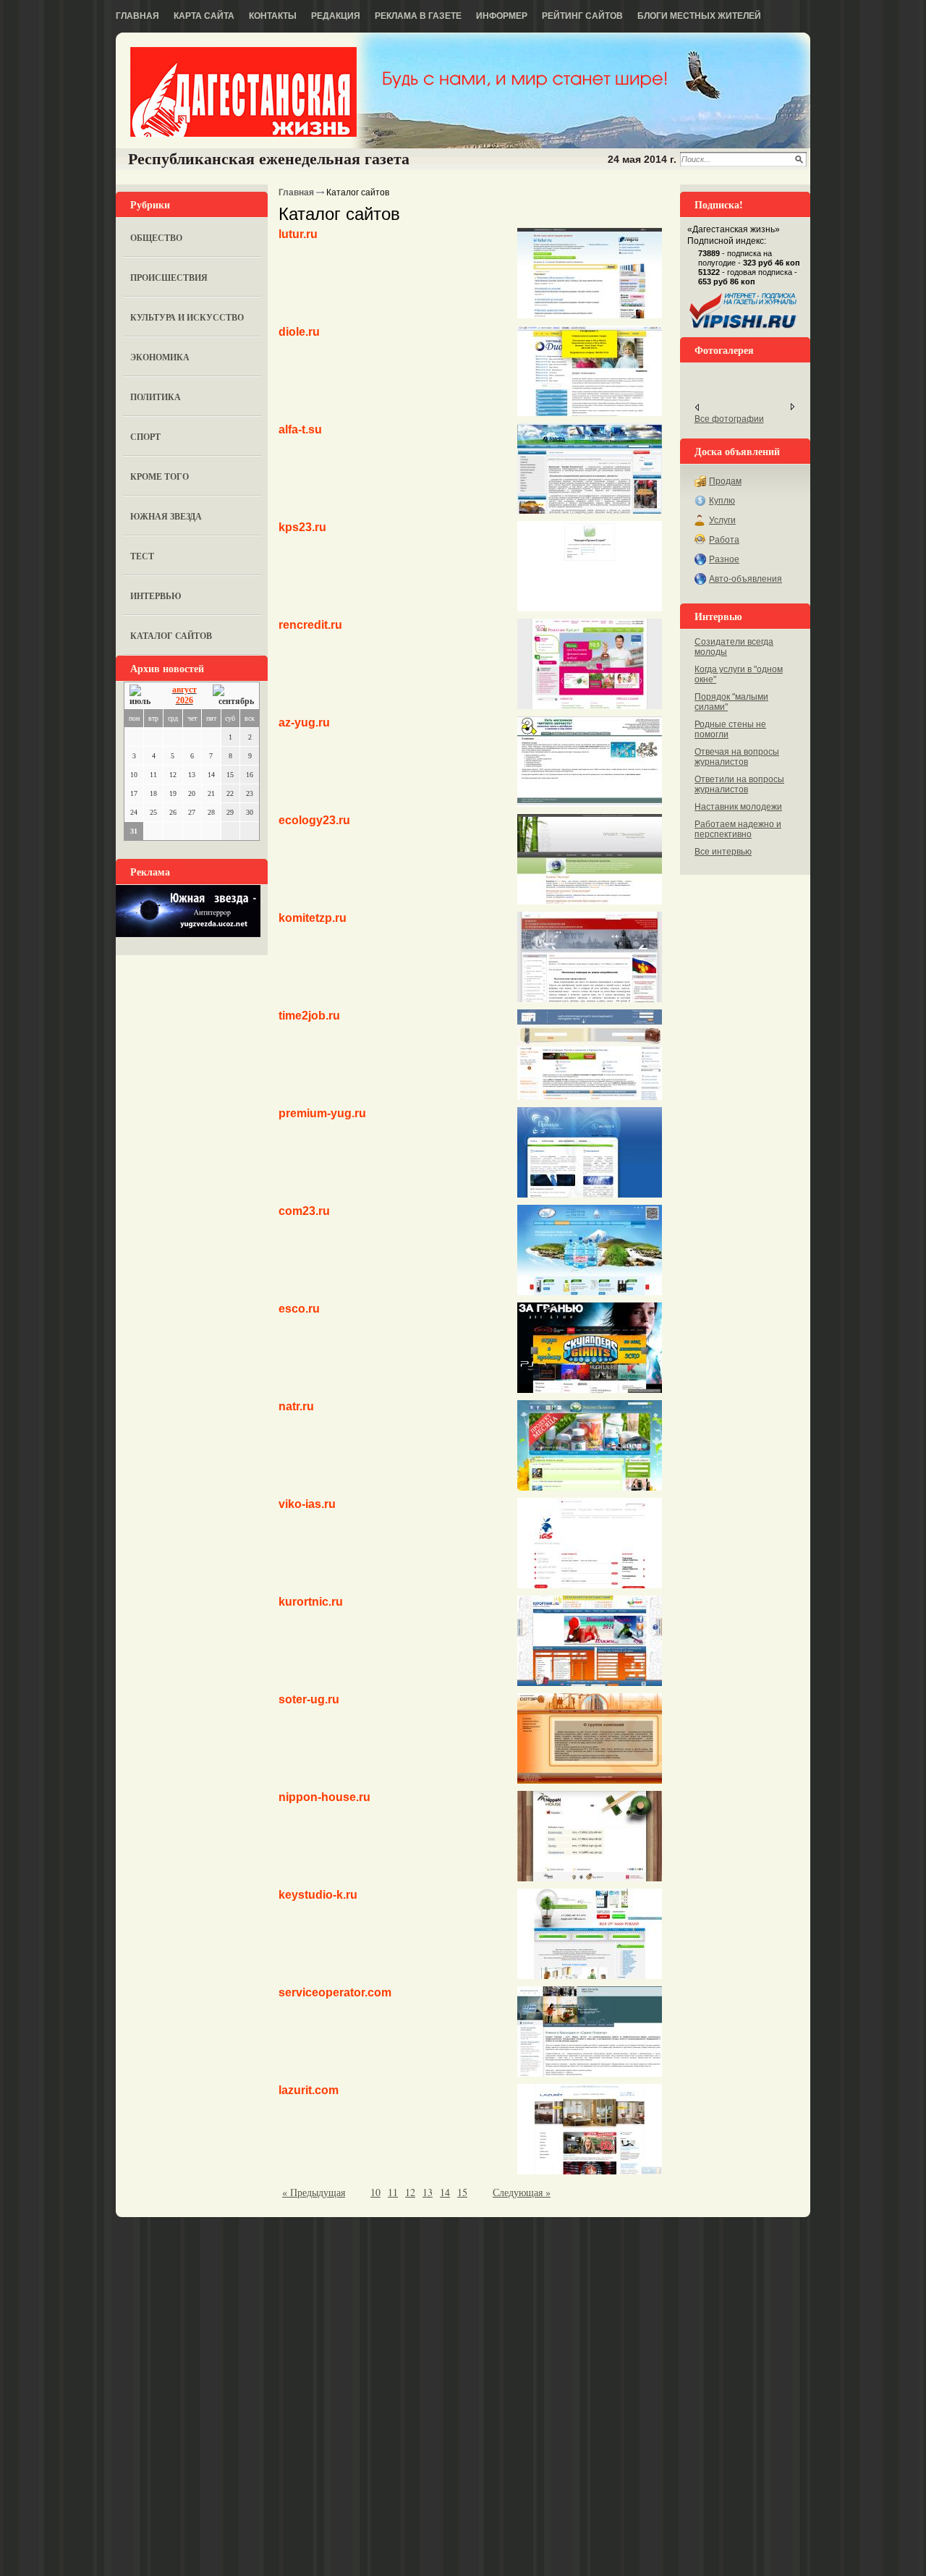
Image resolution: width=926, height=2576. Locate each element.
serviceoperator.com (335, 1992)
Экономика (160, 357)
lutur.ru (298, 234)
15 (462, 2192)
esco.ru (299, 1309)
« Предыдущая (314, 2192)
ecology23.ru (314, 820)
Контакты (273, 16)
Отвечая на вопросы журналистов (737, 757)
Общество (156, 238)
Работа (724, 540)
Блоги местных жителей (699, 16)
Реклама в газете (418, 16)
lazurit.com (309, 2090)
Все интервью (723, 852)
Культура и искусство (187, 317)
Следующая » (522, 2192)
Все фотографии (729, 419)
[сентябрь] (233, 696)
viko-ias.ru (307, 1504)
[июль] (143, 696)
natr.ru (296, 1406)
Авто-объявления (746, 579)
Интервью (156, 596)
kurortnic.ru (311, 1602)
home (243, 92)
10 (375, 2192)
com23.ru (304, 1211)
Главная (137, 16)
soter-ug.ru (309, 1699)
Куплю (722, 501)
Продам (725, 481)
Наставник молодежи (738, 807)
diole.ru (299, 332)
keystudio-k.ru (318, 1895)
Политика (156, 397)
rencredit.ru (310, 625)
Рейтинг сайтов (582, 16)
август (184, 690)
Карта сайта (204, 16)
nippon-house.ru (324, 1797)
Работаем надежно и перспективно (738, 829)
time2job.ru (309, 1016)
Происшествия (169, 277)
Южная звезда (166, 516)
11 (393, 2192)
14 (445, 2192)
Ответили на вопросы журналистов (739, 784)
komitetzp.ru (313, 918)
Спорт (145, 437)
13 (428, 2192)
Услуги (722, 520)
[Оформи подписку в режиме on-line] (744, 329)
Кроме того (160, 476)
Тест (142, 556)
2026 (184, 700)
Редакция (336, 16)
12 (410, 2192)
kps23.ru (302, 527)
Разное (724, 559)
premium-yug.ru (322, 1113)
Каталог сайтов (171, 636)
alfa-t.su (300, 429)
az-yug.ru (304, 723)
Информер (502, 16)
